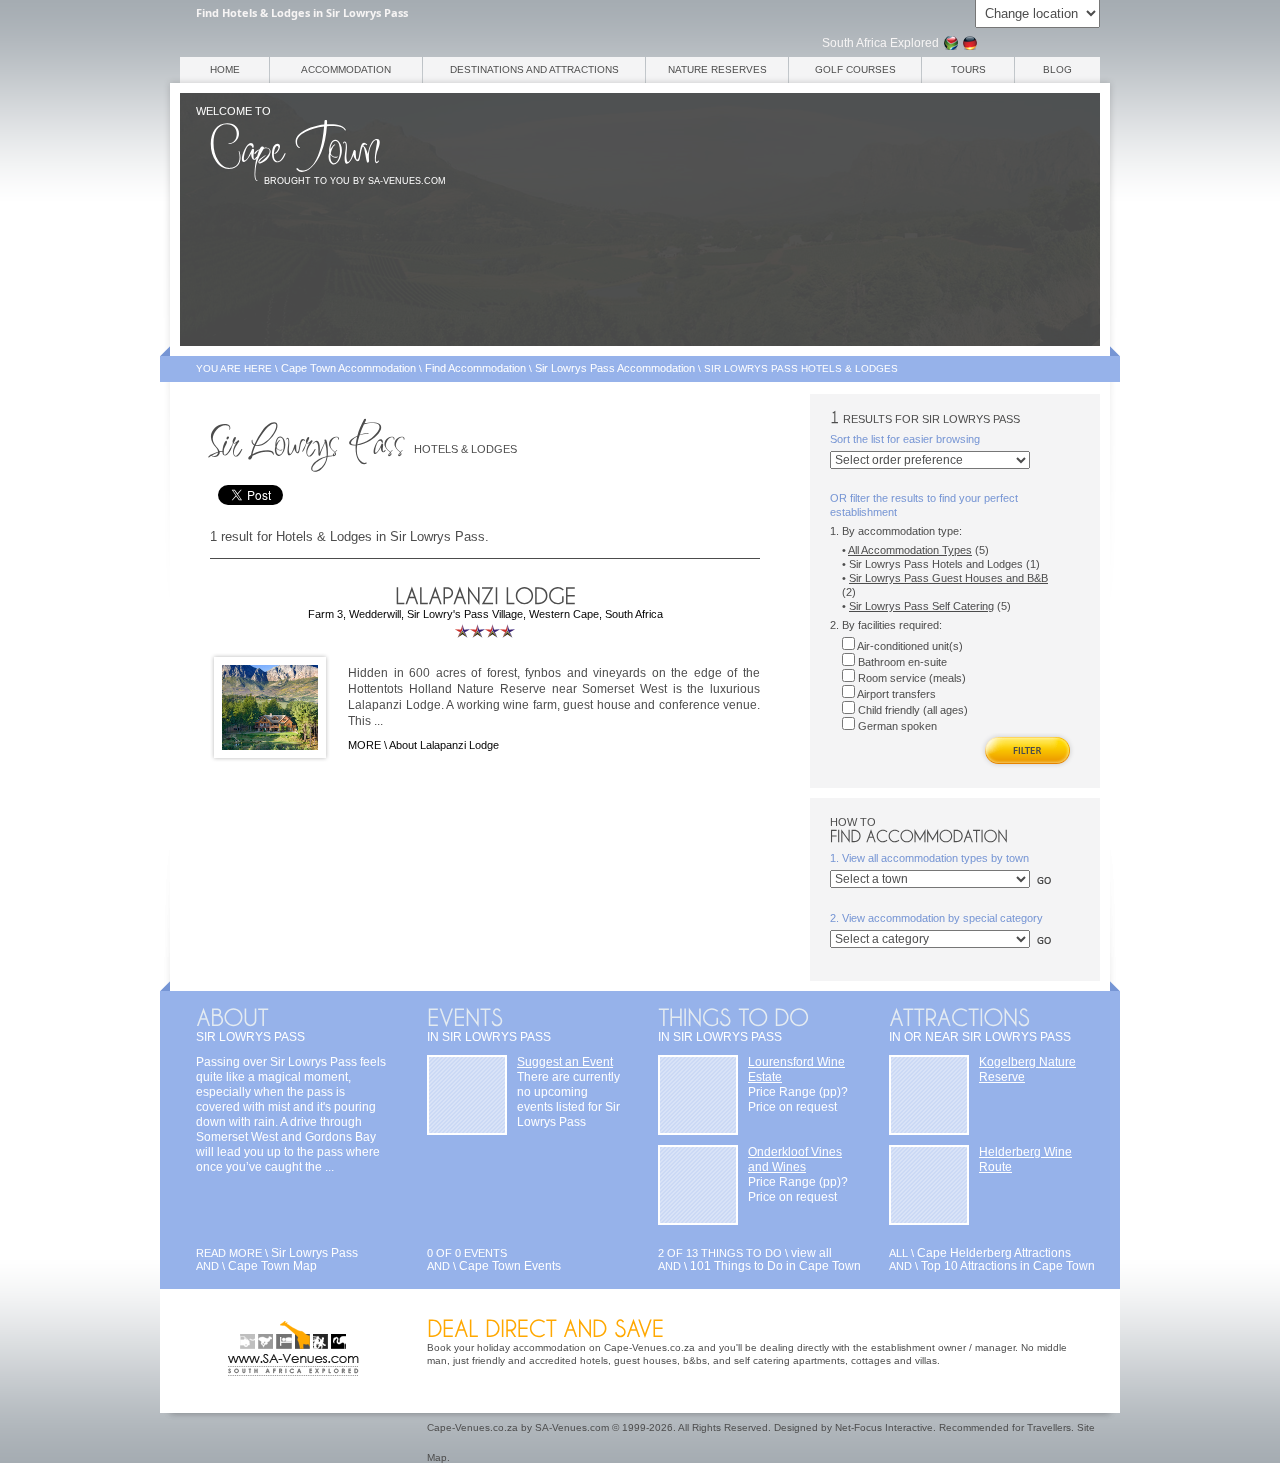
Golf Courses (855, 69)
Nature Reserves (717, 69)
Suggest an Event (565, 1062)
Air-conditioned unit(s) (909, 646)
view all (811, 1253)
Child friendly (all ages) (911, 710)
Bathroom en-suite (901, 662)
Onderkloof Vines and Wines (795, 1159)
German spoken (896, 726)
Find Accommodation (475, 368)
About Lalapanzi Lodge (444, 745)
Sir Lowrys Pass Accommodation (615, 368)
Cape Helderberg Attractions (994, 1253)
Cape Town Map (272, 1266)
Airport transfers (895, 694)
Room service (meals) (910, 678)
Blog (1057, 69)
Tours (968, 69)
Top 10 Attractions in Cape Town (1008, 1266)
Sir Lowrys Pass (314, 1253)
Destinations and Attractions (534, 69)
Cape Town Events (510, 1266)
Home (225, 69)
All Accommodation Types (910, 550)
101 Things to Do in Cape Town (775, 1266)
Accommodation (346, 69)
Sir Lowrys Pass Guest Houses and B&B (948, 578)
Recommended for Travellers (1005, 1427)
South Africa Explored (880, 43)
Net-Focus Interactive (884, 1427)
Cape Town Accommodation (348, 368)
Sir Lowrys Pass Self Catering (921, 606)
